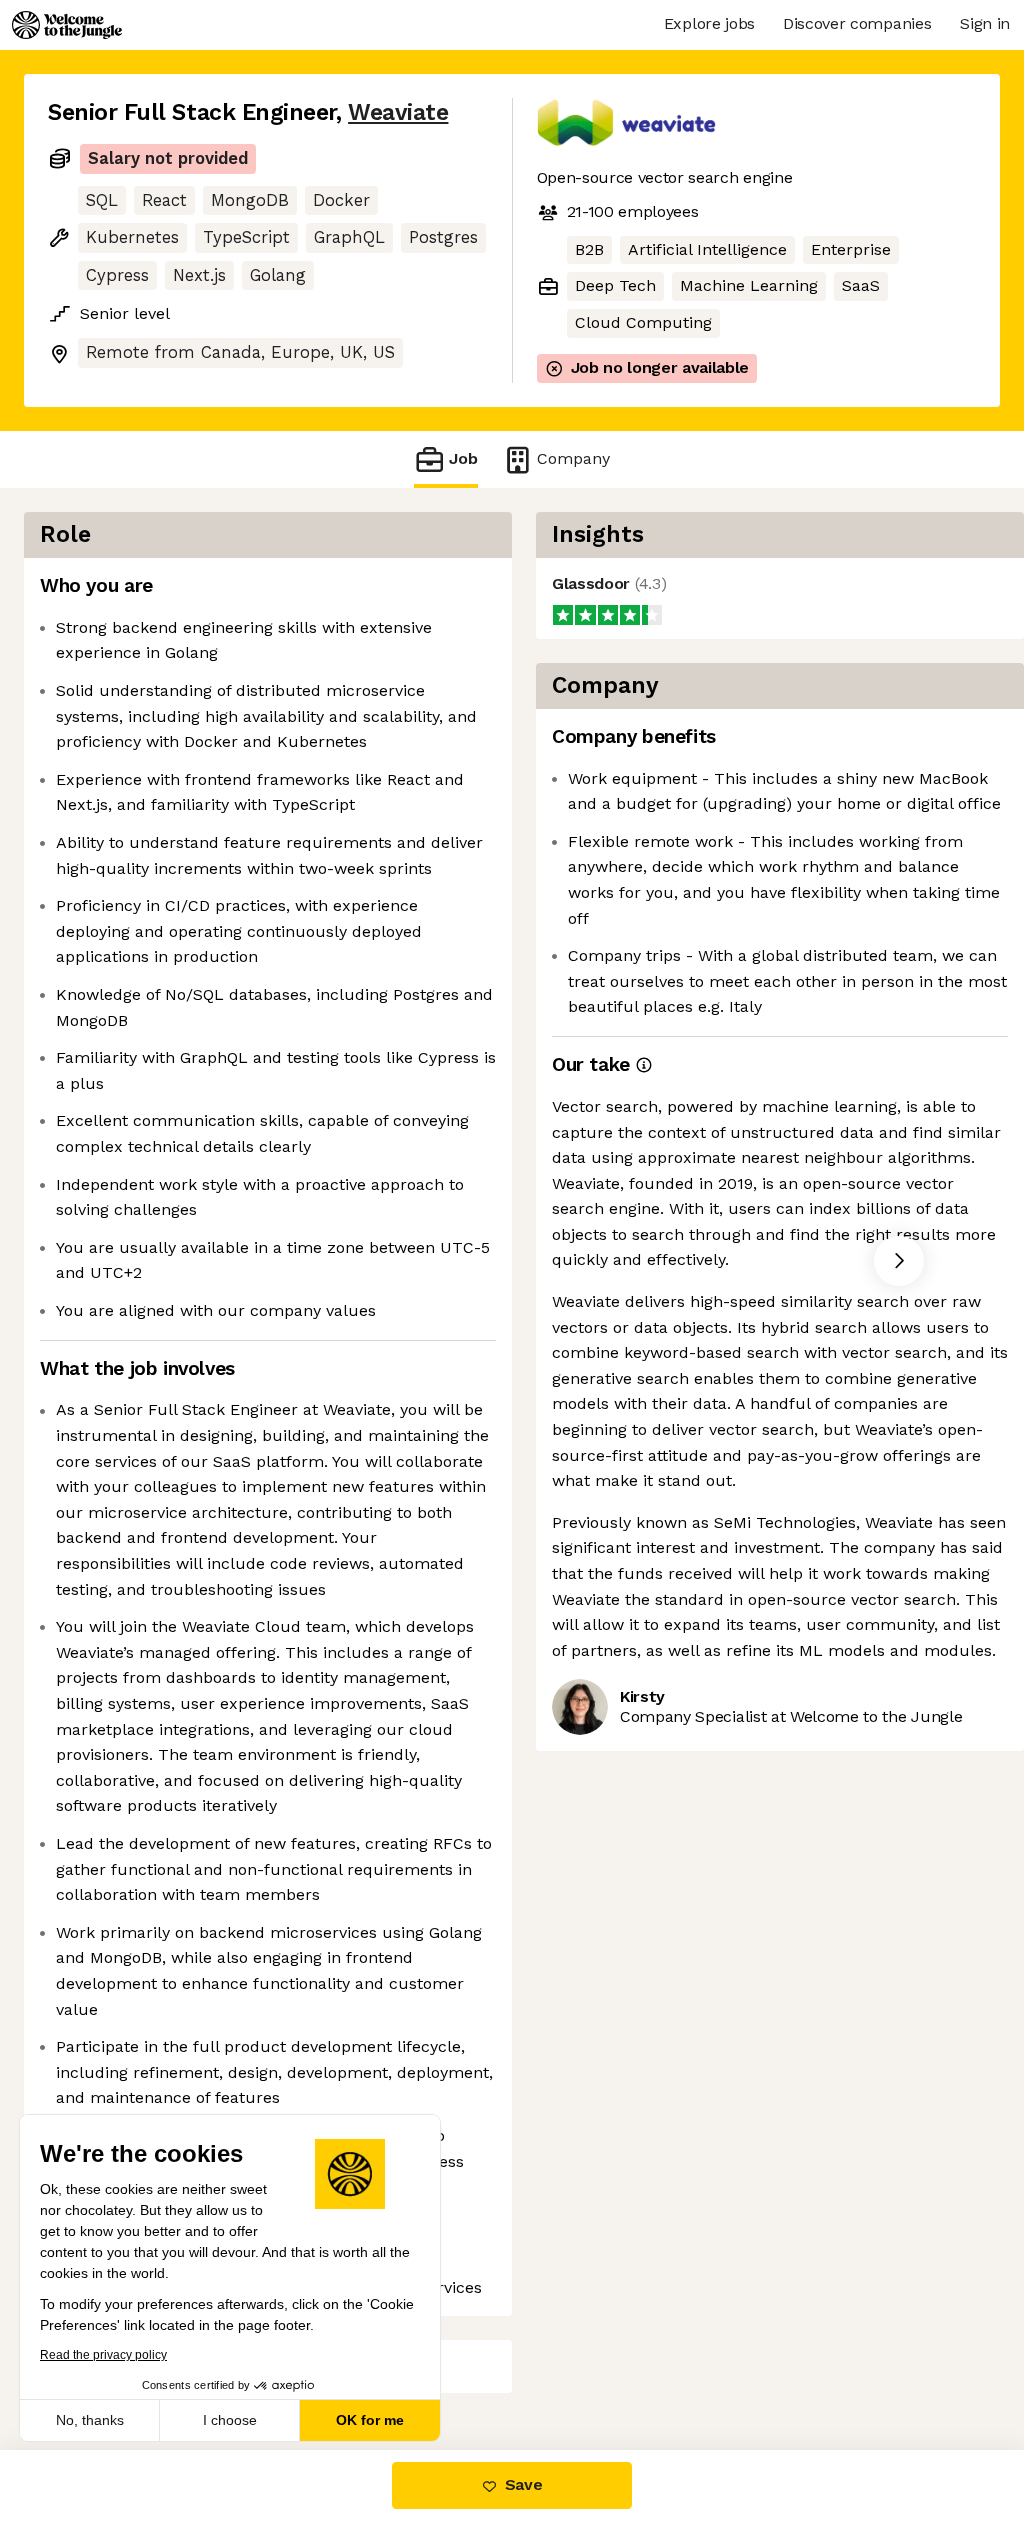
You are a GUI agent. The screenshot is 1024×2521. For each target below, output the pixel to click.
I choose (230, 2420)
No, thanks (90, 2420)
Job (463, 458)
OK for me (370, 2420)
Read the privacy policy (103, 2355)
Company (573, 458)
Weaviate (398, 112)
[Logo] (67, 25)
